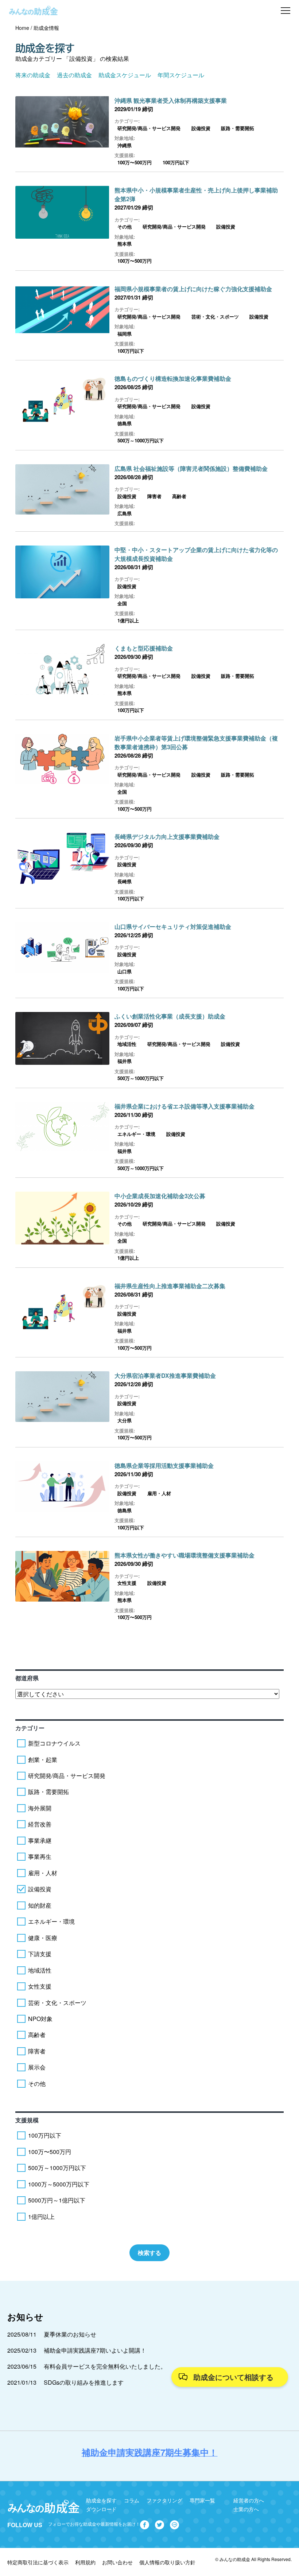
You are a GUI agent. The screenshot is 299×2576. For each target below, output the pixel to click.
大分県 (125, 1420)
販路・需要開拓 (238, 128)
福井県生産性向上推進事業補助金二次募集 (170, 1286)
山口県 (125, 971)
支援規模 (27, 2120)
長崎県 (125, 881)
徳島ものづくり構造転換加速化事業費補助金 (173, 378)
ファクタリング (164, 2500)
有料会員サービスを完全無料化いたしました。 (105, 2366)
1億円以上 (128, 620)
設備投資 (201, 128)
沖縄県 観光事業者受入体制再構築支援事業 (171, 100)
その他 (125, 226)
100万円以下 (176, 162)
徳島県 (125, 423)
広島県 (125, 513)
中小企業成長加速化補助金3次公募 (160, 1196)
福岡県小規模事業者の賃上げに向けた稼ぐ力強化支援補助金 (193, 289)
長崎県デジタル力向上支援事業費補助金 (167, 836)
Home (22, 28)
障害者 (154, 496)
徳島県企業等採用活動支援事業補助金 (164, 1465)
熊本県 (125, 244)
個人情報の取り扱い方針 (167, 2562)
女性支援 (127, 1583)
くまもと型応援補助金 (144, 648)
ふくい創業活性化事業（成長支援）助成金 (170, 1016)
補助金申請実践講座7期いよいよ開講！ (95, 2350)
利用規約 (85, 2562)
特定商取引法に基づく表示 (38, 2562)
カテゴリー (30, 1728)
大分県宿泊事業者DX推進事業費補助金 (165, 1375)
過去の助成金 (74, 75)
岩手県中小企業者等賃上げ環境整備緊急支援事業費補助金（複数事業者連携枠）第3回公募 (196, 742)
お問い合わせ (117, 2562)
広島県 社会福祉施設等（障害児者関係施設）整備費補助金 (191, 468)
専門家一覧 (202, 2500)
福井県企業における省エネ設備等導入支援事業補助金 (185, 1106)
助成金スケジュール (125, 75)
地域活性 (127, 1044)
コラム (132, 2500)
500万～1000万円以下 (141, 440)
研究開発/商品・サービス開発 (149, 128)
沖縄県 (125, 145)
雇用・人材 (159, 1493)
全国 (122, 603)
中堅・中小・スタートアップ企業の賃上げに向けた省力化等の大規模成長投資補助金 (196, 554)
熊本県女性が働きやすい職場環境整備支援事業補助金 (185, 1555)
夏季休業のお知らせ (70, 2334)
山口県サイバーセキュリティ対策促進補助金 (173, 927)
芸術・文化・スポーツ (215, 316)
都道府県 (27, 1678)
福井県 (125, 1061)
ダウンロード (101, 2509)
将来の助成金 (33, 75)
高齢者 (179, 496)
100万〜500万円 (135, 162)
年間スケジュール (181, 75)
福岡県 (125, 334)
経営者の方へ (249, 2500)
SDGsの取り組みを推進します (84, 2382)
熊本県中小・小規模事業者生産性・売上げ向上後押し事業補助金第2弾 (196, 194)
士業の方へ (246, 2509)
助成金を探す (101, 2500)
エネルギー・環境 (136, 1134)
